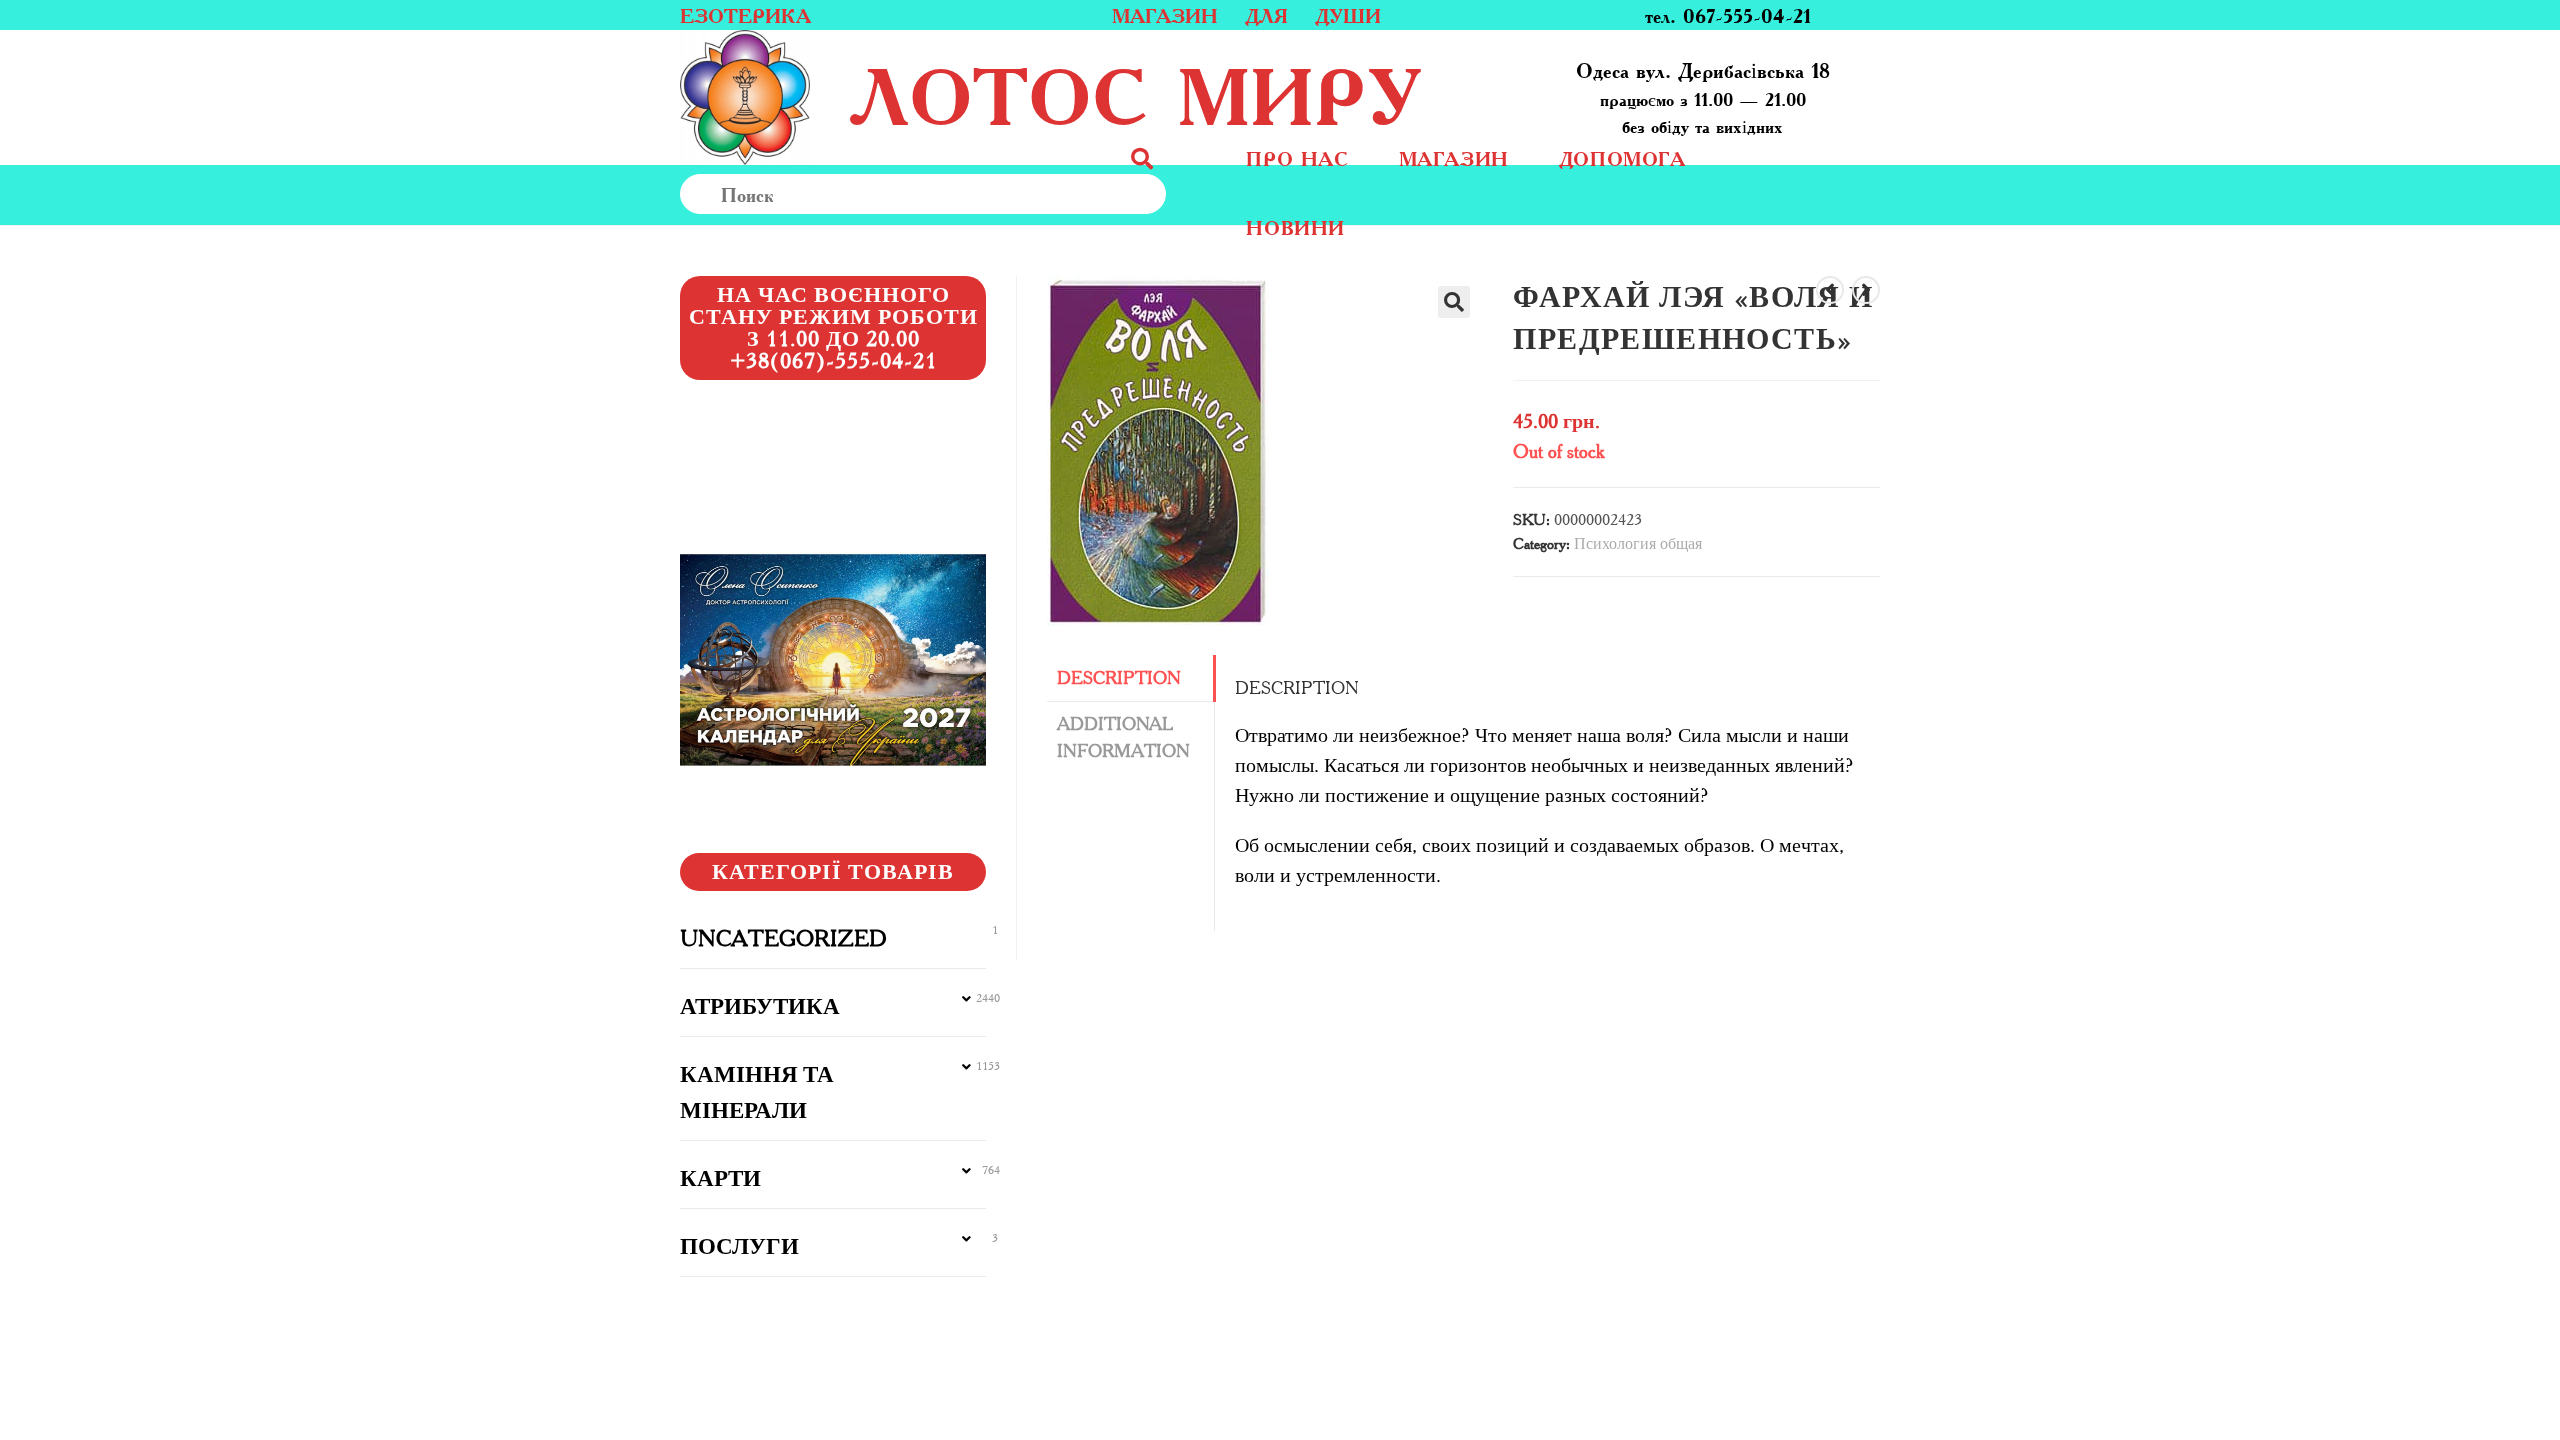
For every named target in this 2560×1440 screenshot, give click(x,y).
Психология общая (1638, 543)
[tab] (1130, 678)
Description (1119, 678)
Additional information (1123, 737)
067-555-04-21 (1747, 15)
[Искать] (1186, 194)
